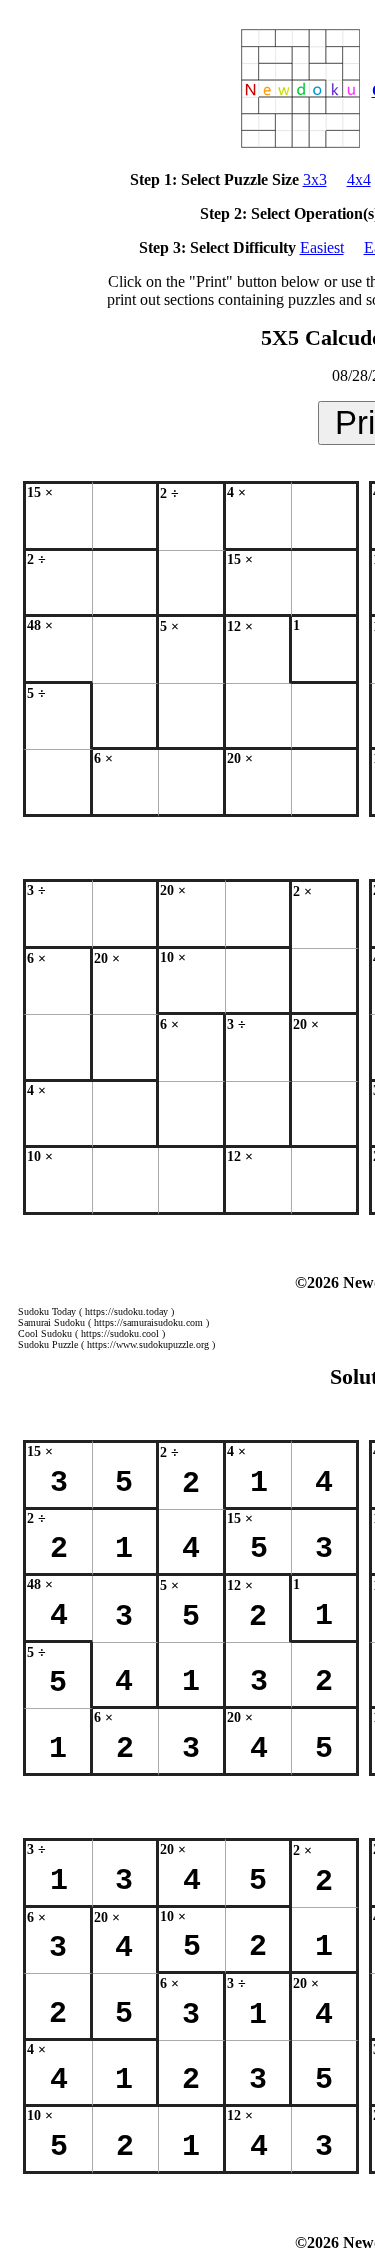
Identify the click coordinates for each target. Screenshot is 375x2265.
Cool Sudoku (45, 1333)
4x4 (359, 179)
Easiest (322, 247)
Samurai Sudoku (51, 1322)
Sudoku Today (47, 1311)
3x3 (315, 179)
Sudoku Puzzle (48, 1344)
